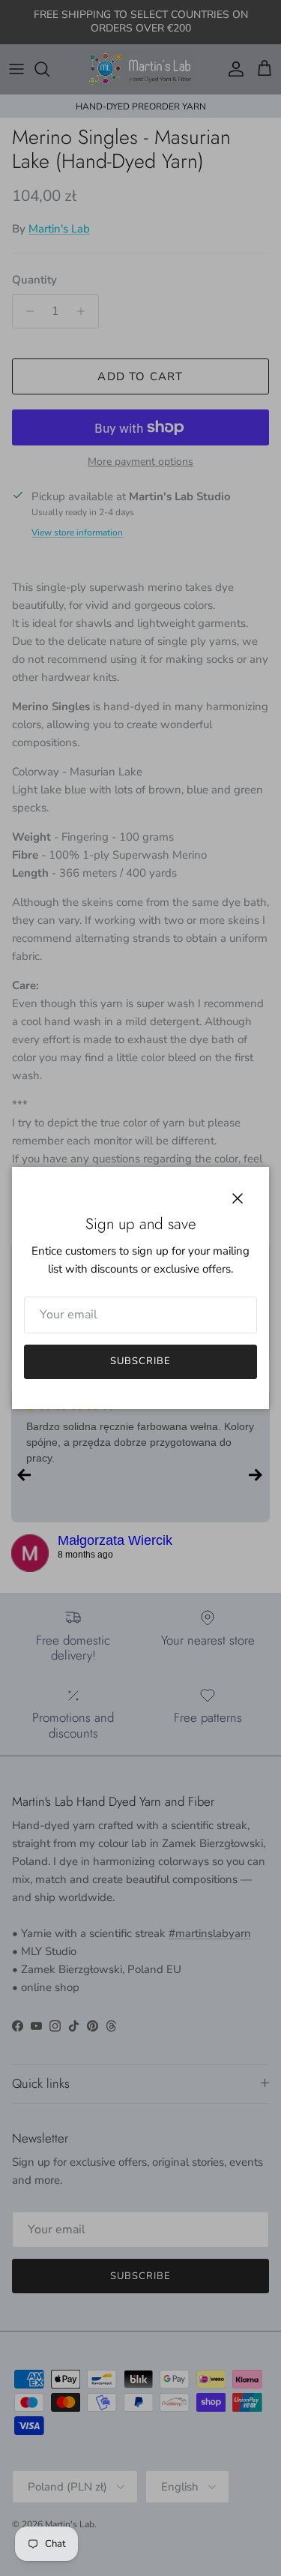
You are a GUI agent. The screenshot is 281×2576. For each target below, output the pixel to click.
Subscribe (140, 1361)
